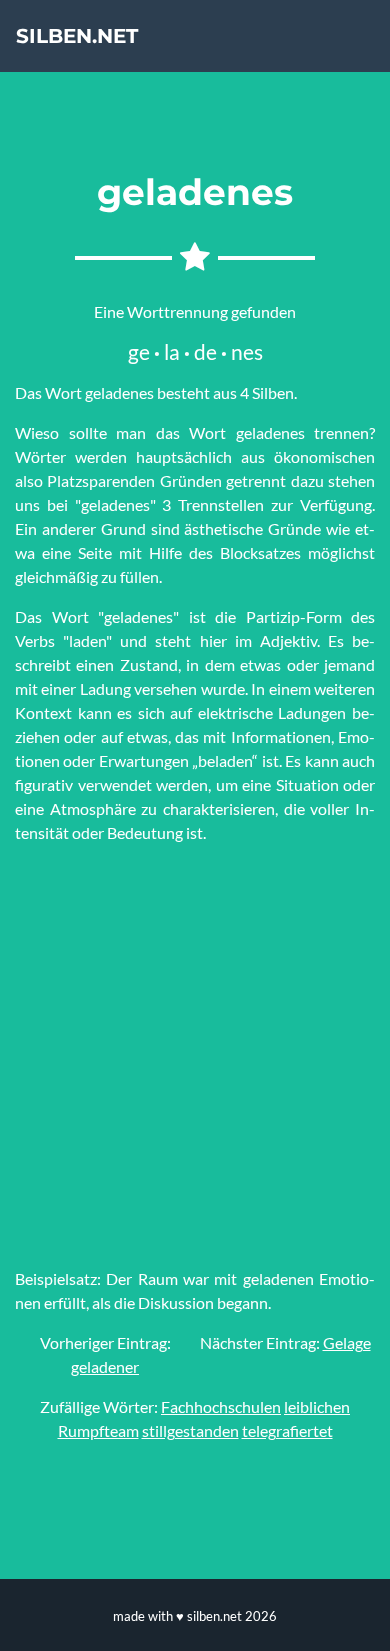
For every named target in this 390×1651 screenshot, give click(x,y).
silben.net (77, 36)
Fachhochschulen (221, 1406)
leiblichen (317, 1406)
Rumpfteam (98, 1430)
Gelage (347, 1342)
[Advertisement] (195, 1056)
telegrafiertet (287, 1430)
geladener (105, 1366)
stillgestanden (190, 1430)
